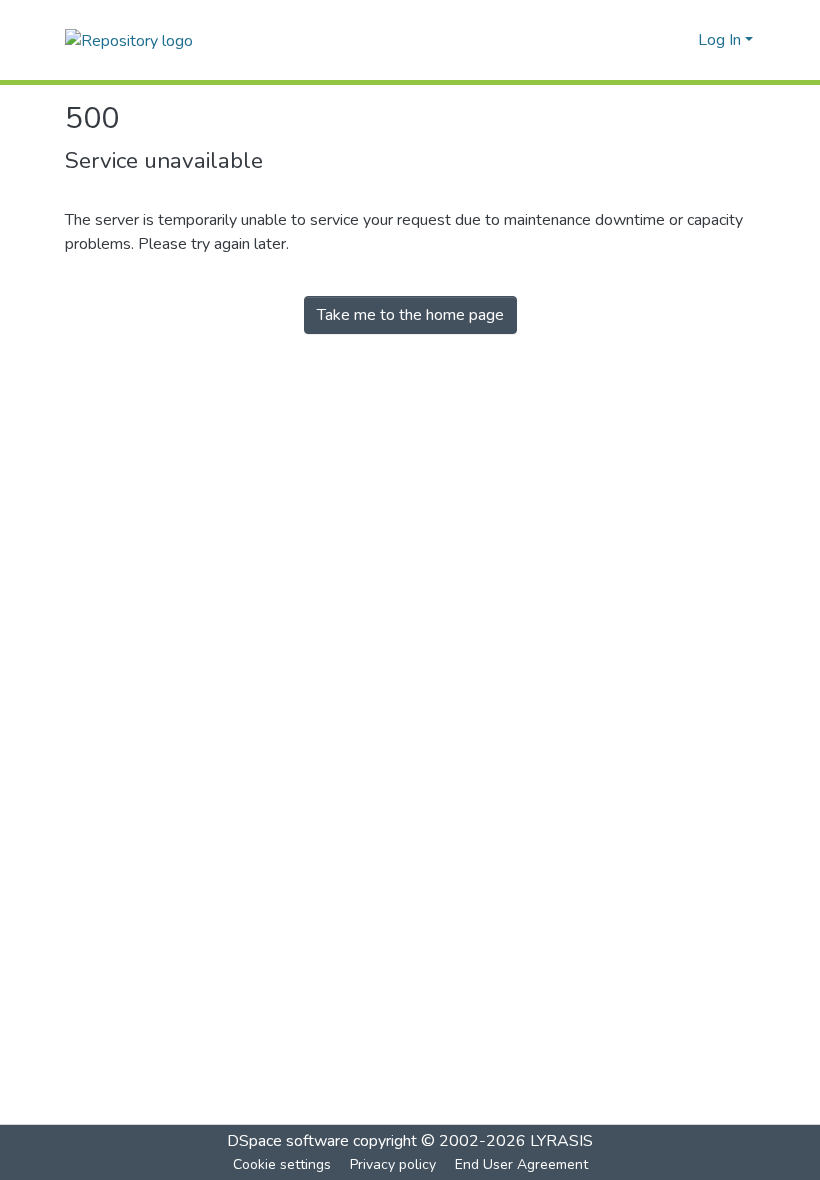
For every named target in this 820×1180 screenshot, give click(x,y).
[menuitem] (679, 40)
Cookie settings (282, 1164)
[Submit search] (650, 40)
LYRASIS (561, 1141)
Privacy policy (393, 1164)
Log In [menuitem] (719, 40)
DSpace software (288, 1141)
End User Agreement (521, 1164)
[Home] (129, 39)
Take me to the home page (410, 315)
